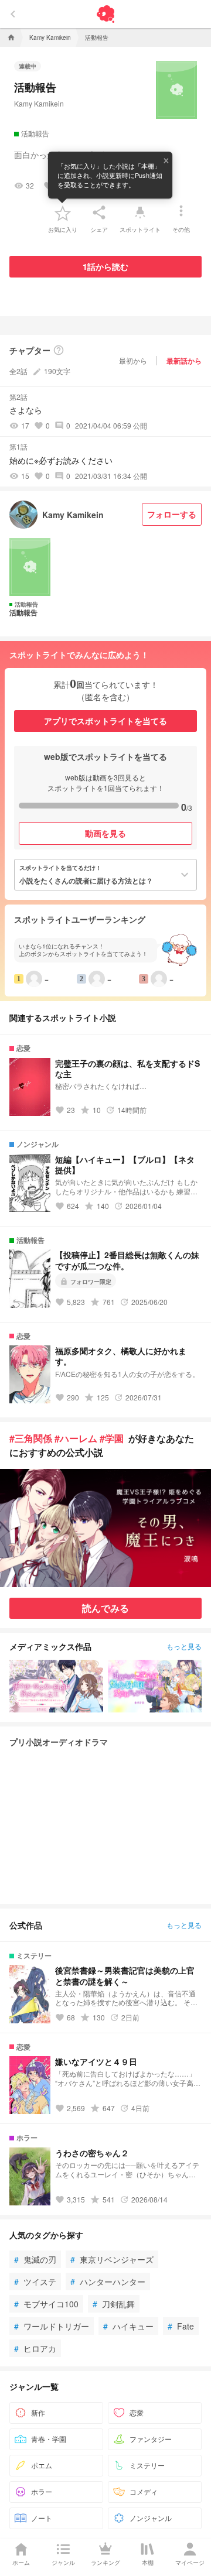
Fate (181, 2326)
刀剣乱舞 (114, 2304)
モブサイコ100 (46, 2304)
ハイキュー (128, 2326)
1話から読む (105, 266)
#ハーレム (76, 1438)
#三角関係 (31, 1438)
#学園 (112, 1438)
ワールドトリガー (52, 2326)
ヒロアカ (35, 2348)
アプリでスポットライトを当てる (105, 721)
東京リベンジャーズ (112, 2259)
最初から (133, 360)
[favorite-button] (63, 213)
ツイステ (35, 2282)
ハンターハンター (108, 2282)
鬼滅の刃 (35, 2259)
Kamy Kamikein (39, 103)
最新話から (184, 361)
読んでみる (105, 1608)
